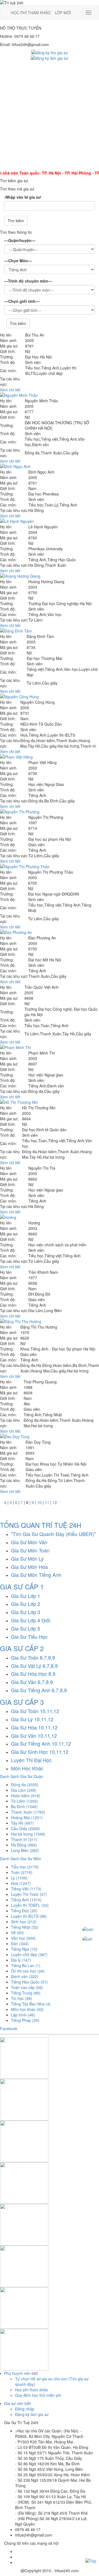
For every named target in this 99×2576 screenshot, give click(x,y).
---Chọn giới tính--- (22, 301)
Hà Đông (24, 1845)
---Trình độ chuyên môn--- (28, 281)
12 (55, 1502)
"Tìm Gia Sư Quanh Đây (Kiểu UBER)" (53, 1534)
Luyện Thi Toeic (29, 1894)
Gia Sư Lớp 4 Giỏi (31, 1620)
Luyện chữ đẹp (29, 1954)
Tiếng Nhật (25, 1927)
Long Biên (25, 1850)
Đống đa (25, 1785)
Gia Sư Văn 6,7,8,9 (32, 1682)
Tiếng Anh (26, 1900)
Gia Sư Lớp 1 (26, 1596)
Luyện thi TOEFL (30, 1905)
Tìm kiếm (16, 221)
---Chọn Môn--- (18, 261)
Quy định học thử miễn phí (38, 2395)
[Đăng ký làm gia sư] (50, 58)
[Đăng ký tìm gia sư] (50, 52)
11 (47, 1502)
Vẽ (17, 1933)
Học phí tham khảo (32, 2390)
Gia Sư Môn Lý (27, 1558)
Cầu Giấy (25, 1828)
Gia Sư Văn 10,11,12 (34, 1736)
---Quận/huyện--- (20, 240)
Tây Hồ (22, 1823)
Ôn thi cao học (28, 1971)
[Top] (91, 2560)
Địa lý (21, 1960)
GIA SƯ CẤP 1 (22, 1587)
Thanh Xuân (28, 1812)
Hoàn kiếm (26, 1796)
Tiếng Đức (24, 1911)
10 (39, 1502)
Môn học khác (27, 2009)
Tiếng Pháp (25, 2020)
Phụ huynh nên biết (21, 2373)
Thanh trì (24, 1839)
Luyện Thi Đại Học (31, 1760)
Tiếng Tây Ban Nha (31, 2004)
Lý (19, 1878)
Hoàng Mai (27, 1817)
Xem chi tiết (10, 390)
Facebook (9, 2028)
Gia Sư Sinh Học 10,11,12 (40, 1752)
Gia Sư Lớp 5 (26, 1628)
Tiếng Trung (26, 1993)
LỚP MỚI (63, 13)
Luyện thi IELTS (29, 1916)
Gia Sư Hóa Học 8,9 (33, 1674)
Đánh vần (25, 1976)
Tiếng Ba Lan (26, 1965)
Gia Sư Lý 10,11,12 (32, 1719)
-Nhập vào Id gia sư (23, 197)
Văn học (23, 1938)
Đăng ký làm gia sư (32, 2414)
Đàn (20, 1944)
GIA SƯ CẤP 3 (22, 1702)
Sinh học (24, 1922)
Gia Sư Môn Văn (29, 1542)
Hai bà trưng (28, 1834)
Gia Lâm (24, 1790)
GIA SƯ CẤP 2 (22, 1648)
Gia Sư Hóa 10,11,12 (34, 1727)
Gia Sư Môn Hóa (29, 1567)
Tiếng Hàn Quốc (29, 1982)
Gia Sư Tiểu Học (29, 1637)
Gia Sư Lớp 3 (26, 1612)
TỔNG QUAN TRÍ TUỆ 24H (41, 1525)
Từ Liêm (24, 1801)
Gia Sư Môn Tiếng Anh (36, 1575)
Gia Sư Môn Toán (30, 1550)
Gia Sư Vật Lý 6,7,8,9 (34, 1666)
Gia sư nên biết (17, 2403)
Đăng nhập (25, 2409)
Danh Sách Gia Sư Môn (21, 1859)
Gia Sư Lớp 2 (26, 1604)
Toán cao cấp (27, 1987)
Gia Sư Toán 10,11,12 (35, 1711)
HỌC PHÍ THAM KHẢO (31, 13)
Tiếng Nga (24, 1949)
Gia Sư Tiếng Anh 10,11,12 (41, 1743)
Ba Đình (24, 1806)
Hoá (21, 1883)
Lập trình (23, 2015)
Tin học (22, 1998)
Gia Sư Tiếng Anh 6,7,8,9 (39, 1690)
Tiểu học (25, 1867)
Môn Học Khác (27, 1768)
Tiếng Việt (26, 1889)
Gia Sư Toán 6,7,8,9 (33, 1657)
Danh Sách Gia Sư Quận (22, 1776)
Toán (22, 1872)
